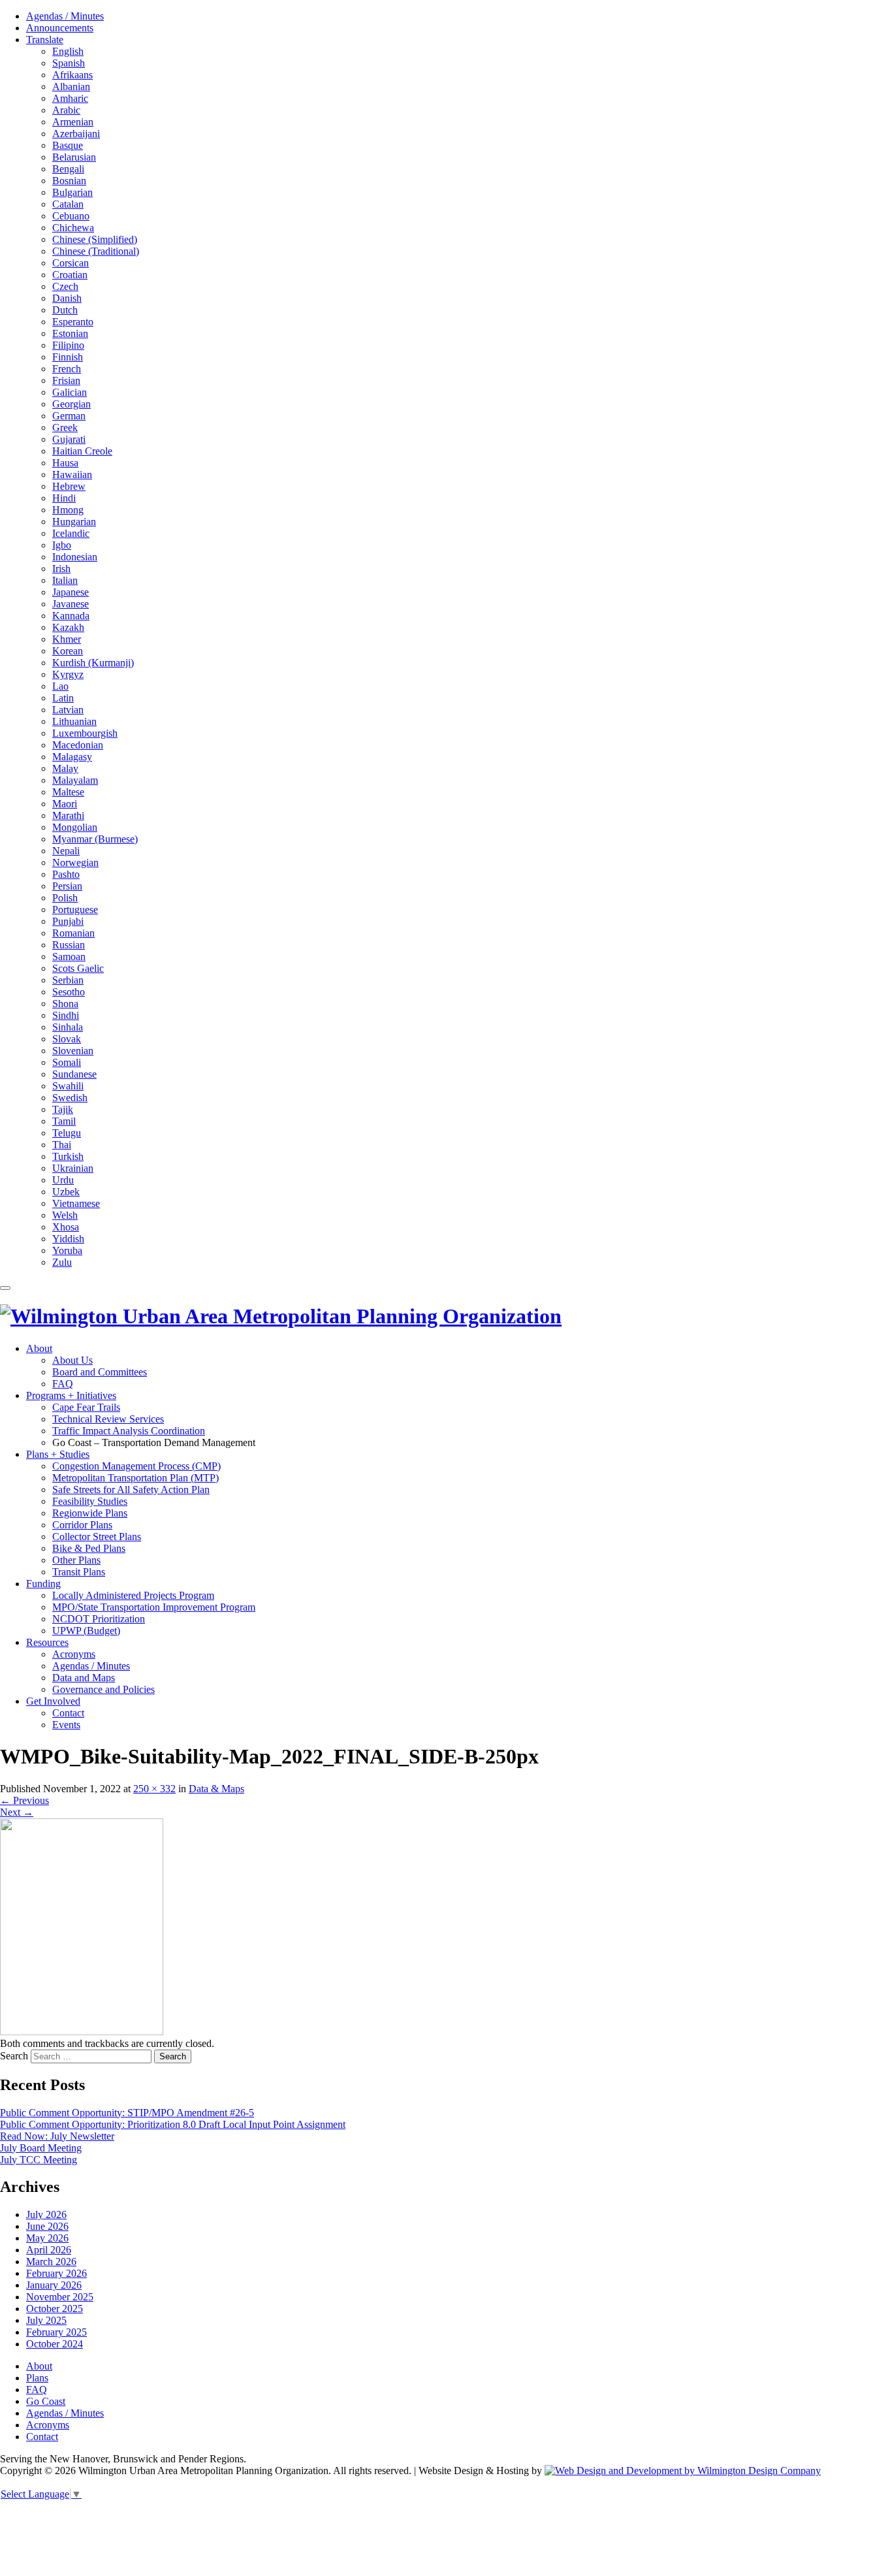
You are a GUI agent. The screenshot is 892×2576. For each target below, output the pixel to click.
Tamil (64, 1121)
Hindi (64, 498)
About (39, 1348)
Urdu (63, 1180)
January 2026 (54, 2285)
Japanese (71, 592)
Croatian (70, 275)
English (68, 51)
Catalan (68, 204)
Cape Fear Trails (86, 1407)
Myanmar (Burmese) (95, 839)
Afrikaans (72, 75)
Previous (24, 1800)
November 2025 (60, 2297)
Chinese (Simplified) (95, 239)
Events (66, 1725)
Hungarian (74, 522)
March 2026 (51, 2262)
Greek (65, 427)
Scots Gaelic (78, 968)
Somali (67, 1062)
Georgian (72, 404)
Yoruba (67, 1250)
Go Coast (46, 2401)
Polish (65, 898)
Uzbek (66, 1192)
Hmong (68, 510)
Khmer (67, 639)
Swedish (70, 1098)
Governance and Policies (104, 1689)
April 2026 (49, 2250)
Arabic (66, 110)
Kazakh (68, 627)
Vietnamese (76, 1203)
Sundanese (74, 1074)
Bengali (68, 169)
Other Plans (76, 1560)
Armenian (73, 122)
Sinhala (68, 1027)
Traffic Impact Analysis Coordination (129, 1431)
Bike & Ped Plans (89, 1548)
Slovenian (73, 1051)
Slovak (67, 1039)
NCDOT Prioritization (99, 1619)
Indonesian (75, 557)
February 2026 (56, 2273)
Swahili (68, 1086)
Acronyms (74, 1654)
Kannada (71, 616)
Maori (65, 804)
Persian (67, 886)
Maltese (68, 792)
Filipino (68, 345)
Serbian (68, 980)
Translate (45, 40)
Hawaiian (72, 475)
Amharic (70, 98)
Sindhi (66, 1015)
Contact (68, 1713)
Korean (68, 651)
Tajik (63, 1109)
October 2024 (55, 2344)
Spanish (69, 63)
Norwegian (75, 862)
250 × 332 (154, 1789)
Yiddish (68, 1239)
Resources (47, 1642)
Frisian (66, 380)
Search (14, 2056)
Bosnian (69, 181)
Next (17, 1812)
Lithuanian (74, 721)
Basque (68, 145)
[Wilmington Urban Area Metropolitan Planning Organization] (281, 1316)
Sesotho (69, 992)
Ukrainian (73, 1168)
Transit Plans (79, 1572)
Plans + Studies (58, 1454)
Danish (67, 298)
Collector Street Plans (97, 1537)
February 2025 (56, 2332)
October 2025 (55, 2309)
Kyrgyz (68, 674)
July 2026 (46, 2214)
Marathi (68, 815)
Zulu (62, 1262)
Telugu (67, 1133)
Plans (37, 2378)
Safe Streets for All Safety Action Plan (131, 1489)
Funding (43, 1584)
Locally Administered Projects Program (133, 1595)
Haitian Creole (82, 451)
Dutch (65, 310)
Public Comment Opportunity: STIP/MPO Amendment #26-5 (127, 2113)
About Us (72, 1360)
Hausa (65, 463)
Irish (61, 569)
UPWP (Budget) (86, 1631)
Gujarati (69, 439)
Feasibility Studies (90, 1501)
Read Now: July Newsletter (57, 2136)
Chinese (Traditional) (96, 251)
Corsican (71, 263)
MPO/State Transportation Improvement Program (154, 1607)
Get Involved (53, 1701)
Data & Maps (216, 1789)
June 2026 (47, 2226)
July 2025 (46, 2320)
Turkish (68, 1156)
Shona (65, 1004)
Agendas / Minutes (65, 16)
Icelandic (71, 533)
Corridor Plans (82, 1525)
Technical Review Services (108, 1419)
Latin (63, 698)
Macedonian (78, 745)
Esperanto (73, 322)
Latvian (68, 710)
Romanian (73, 933)
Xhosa (66, 1227)
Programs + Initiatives (71, 1395)
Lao (60, 686)
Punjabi (68, 921)
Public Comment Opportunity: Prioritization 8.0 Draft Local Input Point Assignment (173, 2124)
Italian (65, 580)
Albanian (71, 87)
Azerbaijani (76, 134)
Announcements (60, 28)
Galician (70, 392)
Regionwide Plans (90, 1513)
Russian (69, 945)
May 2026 (47, 2238)
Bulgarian (72, 192)
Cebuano (71, 216)
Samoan (69, 957)
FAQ (63, 1384)
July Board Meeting (41, 2148)
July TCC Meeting (39, 2160)
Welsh (65, 1215)
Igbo (62, 545)
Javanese (71, 604)
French (67, 369)
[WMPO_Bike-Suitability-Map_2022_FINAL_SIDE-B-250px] (82, 2032)
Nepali (66, 851)
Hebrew (69, 486)
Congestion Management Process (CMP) (136, 1466)
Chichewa (73, 228)
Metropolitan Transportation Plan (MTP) (135, 1478)
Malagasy (72, 757)
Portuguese (75, 910)
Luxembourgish (85, 733)
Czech (65, 286)
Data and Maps (84, 1678)
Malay (65, 768)
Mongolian (75, 827)
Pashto (66, 874)
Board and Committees (100, 1372)
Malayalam (75, 780)
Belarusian (74, 157)
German (69, 416)
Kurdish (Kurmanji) (93, 663)
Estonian (70, 333)
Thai (62, 1145)
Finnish (68, 357)
